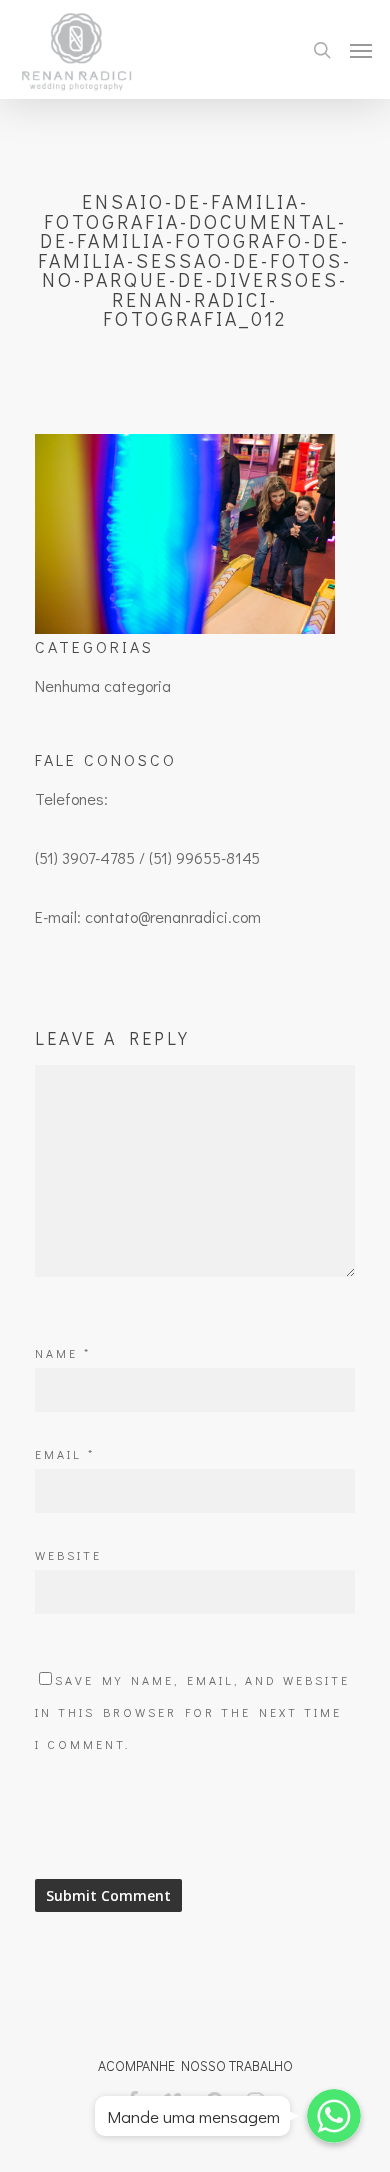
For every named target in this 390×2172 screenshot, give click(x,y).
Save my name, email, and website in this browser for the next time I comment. (192, 1712)
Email (65, 1454)
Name (63, 1353)
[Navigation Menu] (361, 50)
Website (68, 1555)
